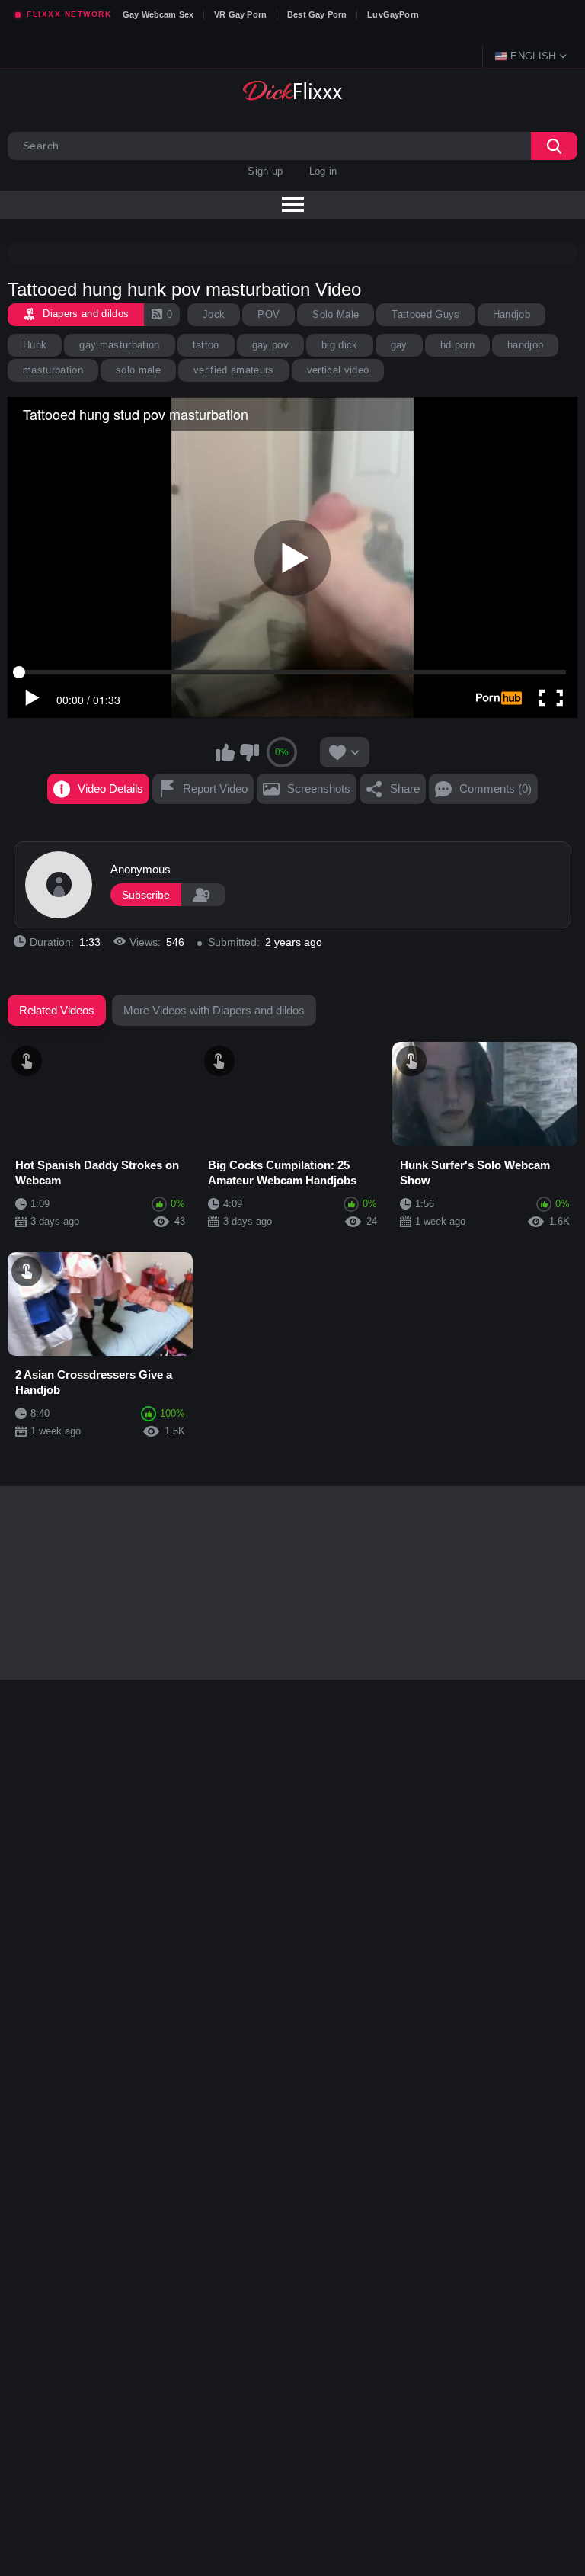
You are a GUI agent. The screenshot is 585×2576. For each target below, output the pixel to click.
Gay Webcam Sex (158, 14)
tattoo (206, 345)
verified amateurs (234, 370)
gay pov (270, 345)
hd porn (457, 345)
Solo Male (336, 314)
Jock (214, 314)
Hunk (35, 345)
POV (269, 314)
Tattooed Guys (425, 314)
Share (405, 788)
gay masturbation (119, 345)
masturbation (53, 370)
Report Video (215, 788)
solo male (138, 370)
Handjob (511, 314)
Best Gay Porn (317, 14)
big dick (340, 345)
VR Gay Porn (240, 14)
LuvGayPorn (393, 14)
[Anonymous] (59, 885)
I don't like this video (249, 752)
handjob (525, 345)
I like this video (225, 752)
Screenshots (319, 788)
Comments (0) (495, 788)
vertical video (338, 370)
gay (399, 345)
